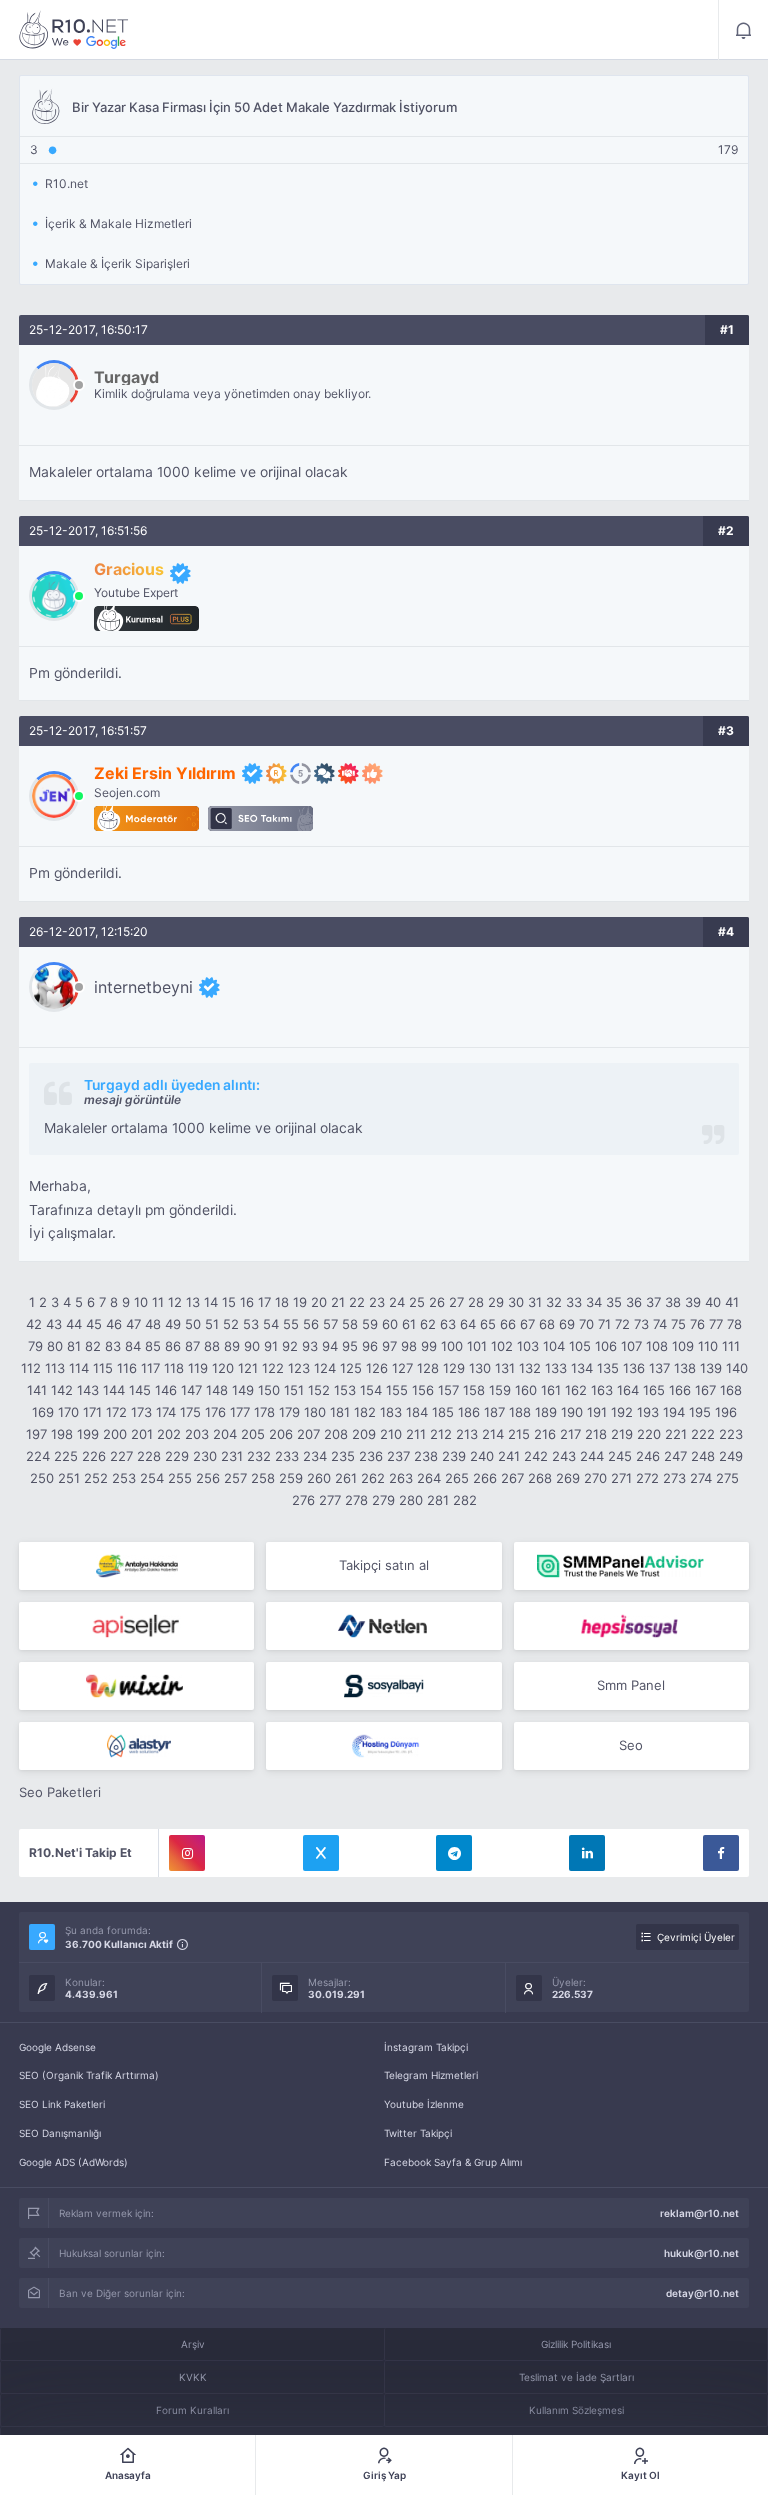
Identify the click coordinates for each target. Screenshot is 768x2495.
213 (467, 1434)
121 (248, 1368)
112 (31, 1368)
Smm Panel (631, 1685)
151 (294, 1390)
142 (62, 1390)
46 (114, 1324)
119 (198, 1368)
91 (271, 1346)
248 (703, 1456)
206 (281, 1434)
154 (371, 1390)
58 (350, 1324)
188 (520, 1412)
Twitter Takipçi (418, 2133)
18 (282, 1302)
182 (365, 1412)
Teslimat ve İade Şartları (576, 2377)
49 (173, 1324)
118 (174, 1368)
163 (602, 1390)
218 (596, 1434)
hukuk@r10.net (701, 2253)
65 (488, 1324)
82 (93, 1346)
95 (350, 1346)
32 (554, 1302)
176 (215, 1412)
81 (74, 1346)
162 (576, 1390)
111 (731, 1346)
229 (177, 1456)
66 (508, 1324)
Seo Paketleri (60, 1792)
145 (140, 1390)
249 (731, 1456)
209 (364, 1434)
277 (330, 1500)
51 (212, 1324)
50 (193, 1324)
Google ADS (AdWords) (73, 2162)
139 (711, 1368)
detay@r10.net (702, 2293)
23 (377, 1302)
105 (580, 1346)
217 (570, 1434)
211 (416, 1434)
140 (737, 1368)
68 (547, 1324)
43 (54, 1324)
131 (505, 1368)
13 (193, 1302)
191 (597, 1412)
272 (647, 1478)
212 (441, 1434)
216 (545, 1434)
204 (225, 1434)
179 (289, 1412)
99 (429, 1346)
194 (674, 1412)
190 (572, 1412)
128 (428, 1368)
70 (586, 1324)
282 (465, 1500)
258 (263, 1478)
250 (42, 1478)
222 (703, 1434)
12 (175, 1302)
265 (457, 1478)
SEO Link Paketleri (62, 2104)
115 (103, 1368)
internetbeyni (143, 987)
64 (468, 1324)
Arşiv (193, 2344)
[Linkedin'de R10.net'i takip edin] (587, 1853)
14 (211, 1302)
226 (94, 1456)
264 (429, 1478)
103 (528, 1346)
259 (291, 1478)
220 (649, 1434)
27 (456, 1302)
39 (693, 1302)
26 (437, 1302)
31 (535, 1302)
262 (373, 1478)
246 (648, 1456)
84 (133, 1346)
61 (409, 1324)
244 (592, 1456)
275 (727, 1478)
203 (197, 1434)
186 (469, 1412)
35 (614, 1302)
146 (166, 1390)
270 (595, 1478)
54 (271, 1324)
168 (731, 1390)
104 (554, 1346)
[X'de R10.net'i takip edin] (321, 1853)
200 (115, 1434)
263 (401, 1478)
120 (223, 1368)
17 (264, 1302)
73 (641, 1324)
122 (273, 1368)
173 (141, 1412)
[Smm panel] (631, 1566)
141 (37, 1390)
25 (417, 1302)
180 (315, 1412)
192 (622, 1412)
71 (604, 1324)
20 (319, 1302)
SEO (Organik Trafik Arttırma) (89, 2075)
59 (370, 1324)
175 (190, 1412)
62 (428, 1324)
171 (92, 1412)
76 (697, 1324)
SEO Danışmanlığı (60, 2133)
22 (357, 1302)
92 (290, 1346)
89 (232, 1346)
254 (152, 1478)
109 (683, 1346)
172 (116, 1412)
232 (259, 1456)
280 (411, 1500)
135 (608, 1368)
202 (169, 1434)
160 (526, 1390)
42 (34, 1324)
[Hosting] (383, 1626)
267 (512, 1478)
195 (700, 1412)
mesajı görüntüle (132, 1099)
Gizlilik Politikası (576, 2344)
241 (509, 1456)
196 (726, 1412)
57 (330, 1324)
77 (716, 1324)
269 (568, 1478)
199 (88, 1434)
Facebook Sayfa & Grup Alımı (453, 2162)
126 (377, 1368)
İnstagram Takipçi (426, 2047)
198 (62, 1434)
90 (252, 1346)
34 (594, 1302)
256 (208, 1478)
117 (150, 1368)
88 (212, 1346)
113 (55, 1368)
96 (370, 1346)
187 (494, 1412)
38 (673, 1302)
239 (454, 1456)
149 (243, 1390)
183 (391, 1412)
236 (371, 1456)
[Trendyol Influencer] (136, 1686)
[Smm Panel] (136, 1626)
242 (536, 1456)
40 (713, 1302)
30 (516, 1302)
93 (310, 1346)
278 (356, 1500)
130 (480, 1368)
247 (675, 1456)
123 (299, 1368)
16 (247, 1302)
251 (69, 1478)
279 (383, 1500)
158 (474, 1390)
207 (308, 1434)
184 (417, 1412)
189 (546, 1412)
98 (409, 1346)
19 (300, 1302)
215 (519, 1434)
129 (454, 1368)
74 (660, 1324)
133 (556, 1368)
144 (114, 1390)
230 (205, 1456)
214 (493, 1434)
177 (240, 1412)
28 (476, 1302)
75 (678, 1324)
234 (315, 1456)
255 (180, 1478)
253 (124, 1478)
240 (482, 1456)
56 (311, 1324)
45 (94, 1324)
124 (325, 1368)
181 (340, 1412)
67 (527, 1324)
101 (477, 1346)
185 (443, 1412)
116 (127, 1368)
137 (659, 1368)
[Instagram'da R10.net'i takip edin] (187, 1853)
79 (35, 1346)
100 (452, 1346)
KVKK (193, 2377)
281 (438, 1500)
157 (448, 1390)
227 (121, 1456)
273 (674, 1478)
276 (303, 1500)
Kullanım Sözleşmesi (576, 2410)
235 (343, 1456)
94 (330, 1346)
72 (622, 1324)
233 (287, 1456)
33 (574, 1302)
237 (398, 1456)
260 (319, 1478)
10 (141, 1302)
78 (734, 1324)
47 (133, 1324)
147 (191, 1390)
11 (158, 1302)
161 (551, 1390)
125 (351, 1368)
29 (496, 1302)
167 (705, 1390)
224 (38, 1456)
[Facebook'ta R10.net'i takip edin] (721, 1853)
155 (397, 1390)
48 (153, 1324)
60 (390, 1324)
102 (502, 1346)
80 (55, 1346)
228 (149, 1456)
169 (43, 1412)
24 (397, 1302)
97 (389, 1346)
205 (253, 1434)
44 (74, 1324)
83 (113, 1346)
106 (606, 1346)
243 (564, 1456)
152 (319, 1390)
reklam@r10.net (699, 2213)
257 (235, 1478)
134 (582, 1368)
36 (634, 1302)
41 (732, 1302)
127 (402, 1368)
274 (701, 1478)
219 (622, 1434)
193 (648, 1412)
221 (676, 1434)
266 (485, 1478)
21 (338, 1302)
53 (251, 1324)
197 (36, 1434)
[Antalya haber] (136, 1566)
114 (79, 1368)
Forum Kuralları (192, 2410)
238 (426, 1456)
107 (631, 1346)
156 (423, 1390)
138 (685, 1368)
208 (336, 1434)
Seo (631, 1745)
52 (231, 1324)
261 (346, 1478)
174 (166, 1412)
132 (530, 1368)
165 (654, 1390)
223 (731, 1434)
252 (96, 1478)
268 (540, 1478)
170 (68, 1412)
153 (345, 1390)
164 (628, 1390)
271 (621, 1478)
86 (173, 1346)
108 (657, 1346)
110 (708, 1346)
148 (217, 1390)
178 (264, 1412)
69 (567, 1324)
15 (229, 1302)
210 (391, 1434)
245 (620, 1456)
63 (448, 1324)
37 (653, 1302)
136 (634, 1368)
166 (680, 1390)
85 (153, 1346)
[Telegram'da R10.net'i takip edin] (454, 1853)
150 (269, 1390)
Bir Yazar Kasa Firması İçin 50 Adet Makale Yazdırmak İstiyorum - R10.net (74, 30)
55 (291, 1324)
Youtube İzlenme (424, 2104)
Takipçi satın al (384, 1565)
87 (192, 1346)
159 (500, 1390)
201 (142, 1434)
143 (88, 1390)
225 (66, 1456)
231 (232, 1456)
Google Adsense (57, 2047)
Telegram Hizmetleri (431, 2075)
